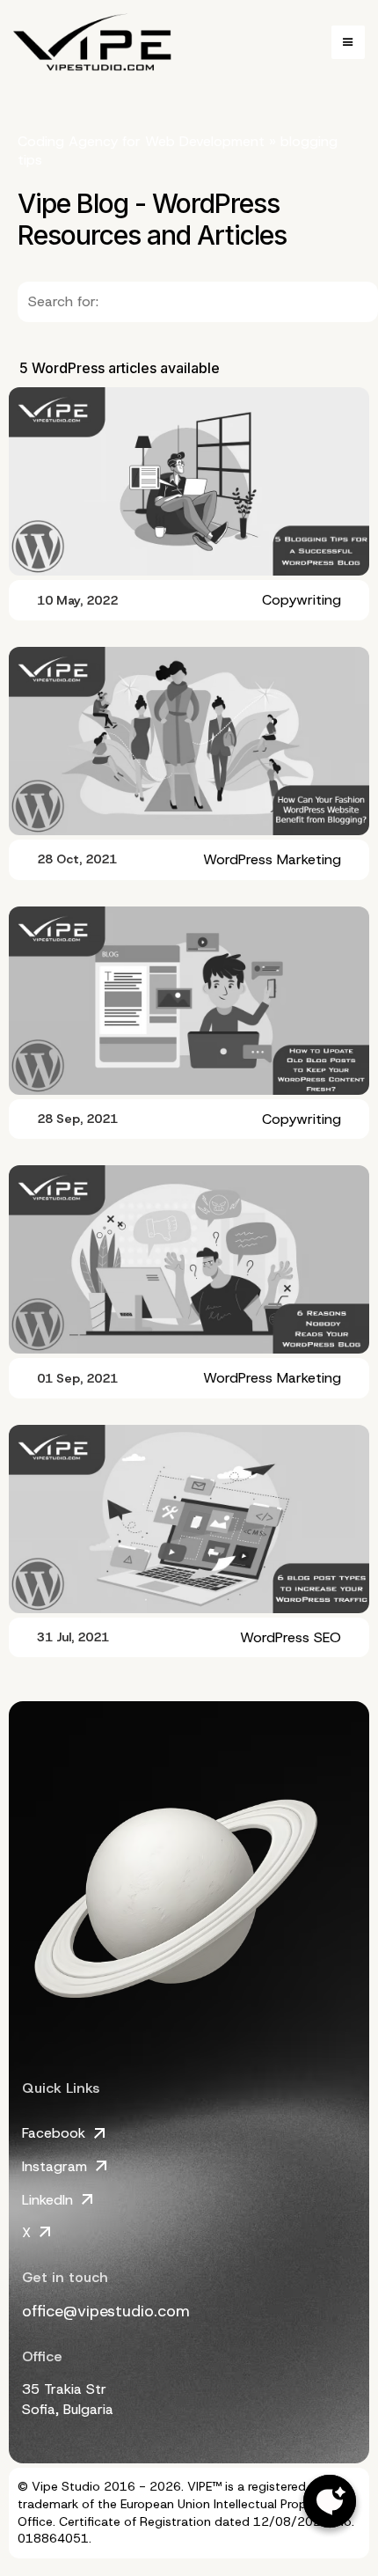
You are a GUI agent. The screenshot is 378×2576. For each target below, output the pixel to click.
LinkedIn (47, 2200)
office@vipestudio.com (106, 2311)
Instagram (55, 2166)
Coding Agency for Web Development (141, 141)
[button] (348, 42)
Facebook (54, 2133)
